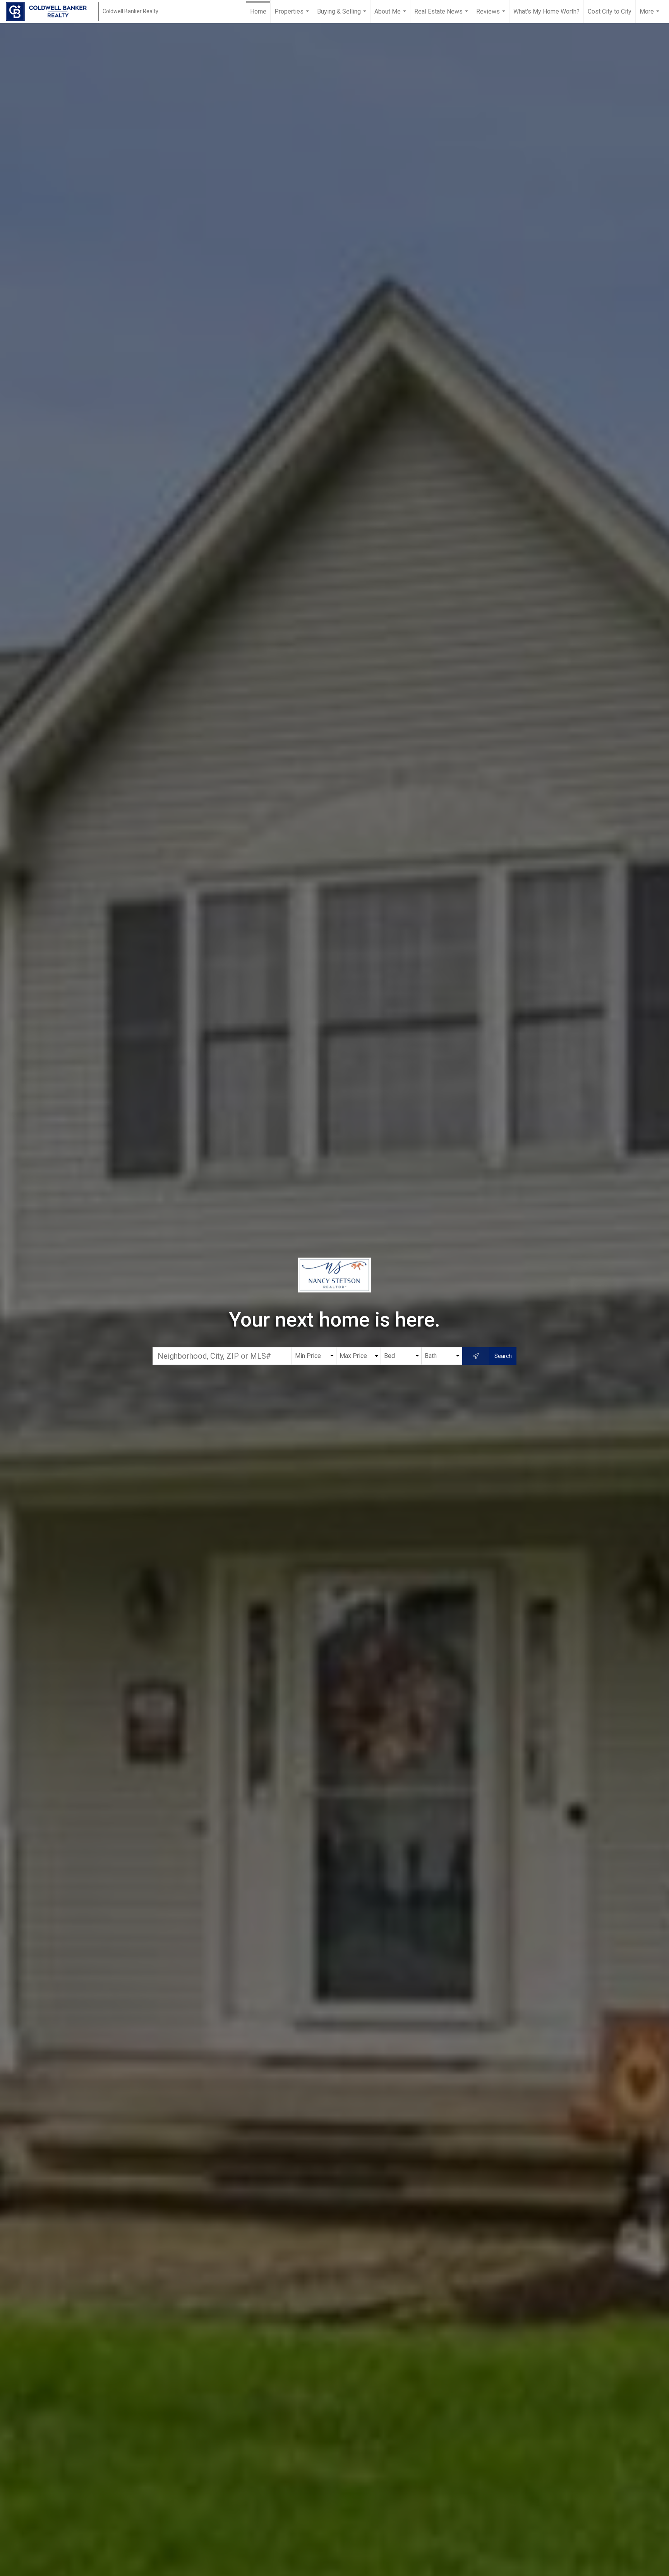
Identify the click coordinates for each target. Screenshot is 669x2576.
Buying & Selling (343, 15)
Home (258, 11)
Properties (293, 15)
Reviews (492, 15)
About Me (391, 15)
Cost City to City (610, 11)
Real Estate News (442, 15)
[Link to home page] (50, 12)
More (650, 15)
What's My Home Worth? (546, 11)
